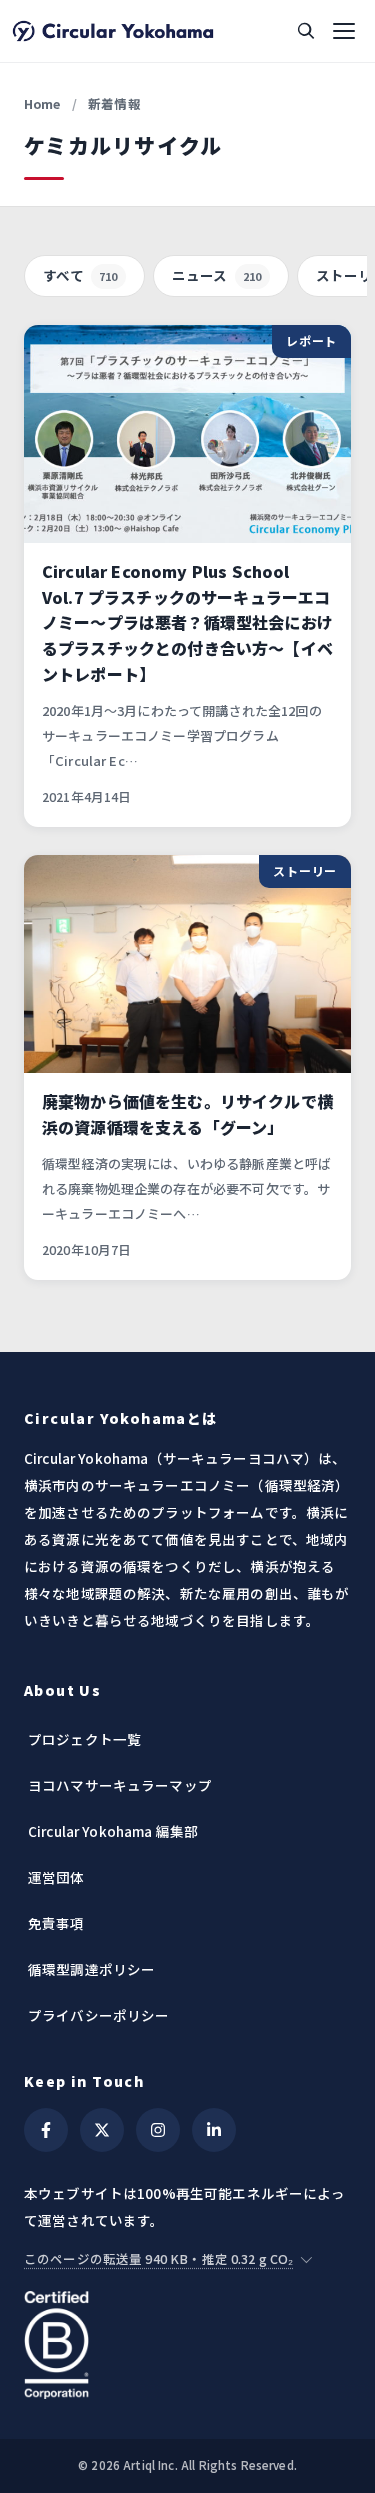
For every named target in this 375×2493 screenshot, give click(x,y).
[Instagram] (158, 2130)
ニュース (217, 275)
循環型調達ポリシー (91, 1969)
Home (42, 103)
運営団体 (56, 1877)
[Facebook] (46, 2130)
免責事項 (56, 1923)
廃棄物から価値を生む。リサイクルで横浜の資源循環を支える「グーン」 (187, 1114)
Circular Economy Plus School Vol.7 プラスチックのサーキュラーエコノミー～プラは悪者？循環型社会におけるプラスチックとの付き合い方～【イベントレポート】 (187, 622)
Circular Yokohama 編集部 (113, 1831)
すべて (80, 275)
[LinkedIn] (214, 2130)
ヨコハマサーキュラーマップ (120, 1785)
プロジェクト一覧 (84, 1739)
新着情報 (114, 103)
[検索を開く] (306, 31)
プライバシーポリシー (99, 2015)
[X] (102, 2130)
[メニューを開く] (344, 31)
